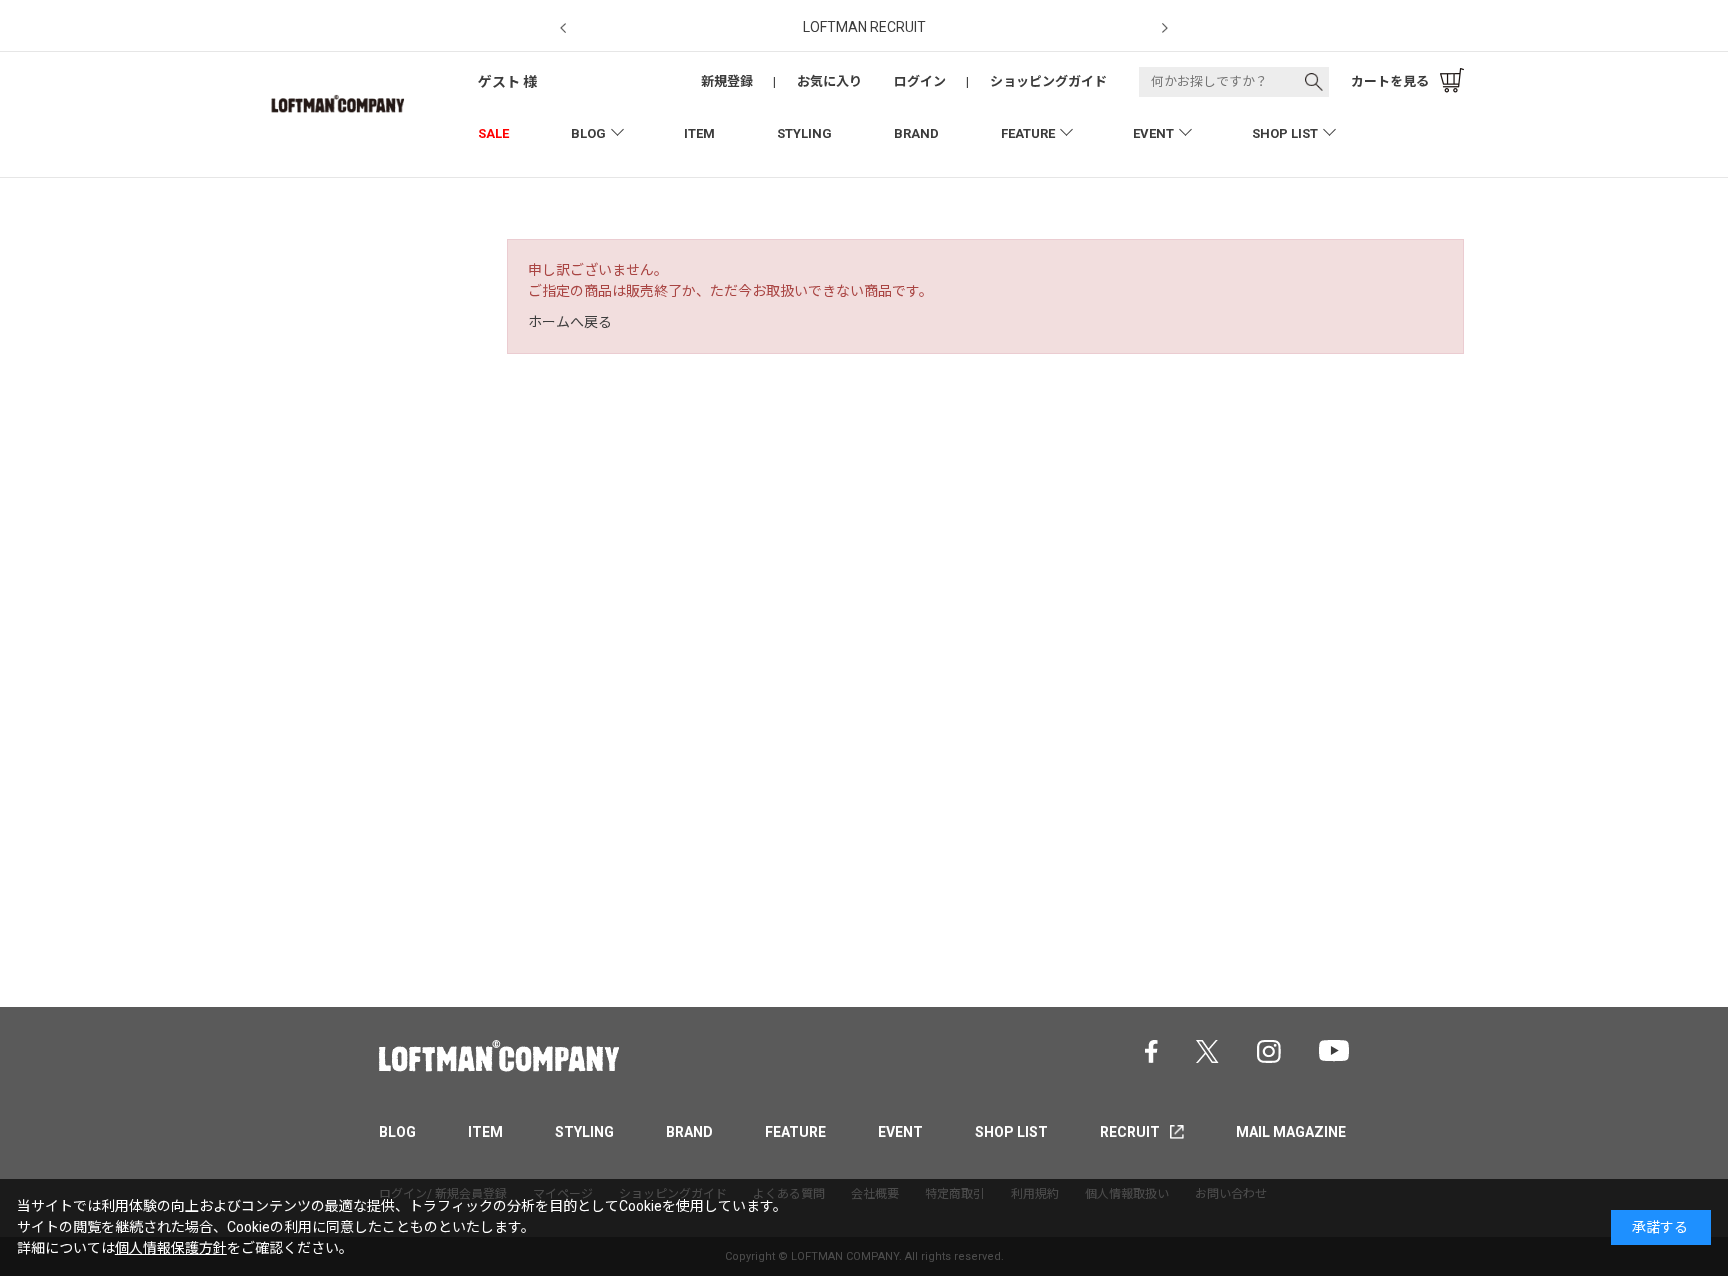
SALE (493, 133)
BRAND (916, 133)
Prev (563, 28)
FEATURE (1028, 133)
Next (1165, 28)
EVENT (1153, 133)
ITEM (699, 133)
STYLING (804, 133)
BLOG (588, 133)
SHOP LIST (1285, 133)
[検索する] (1314, 82)
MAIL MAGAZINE (1291, 1132)
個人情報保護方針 (171, 1248)
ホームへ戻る (570, 322)
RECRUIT (1130, 1132)
